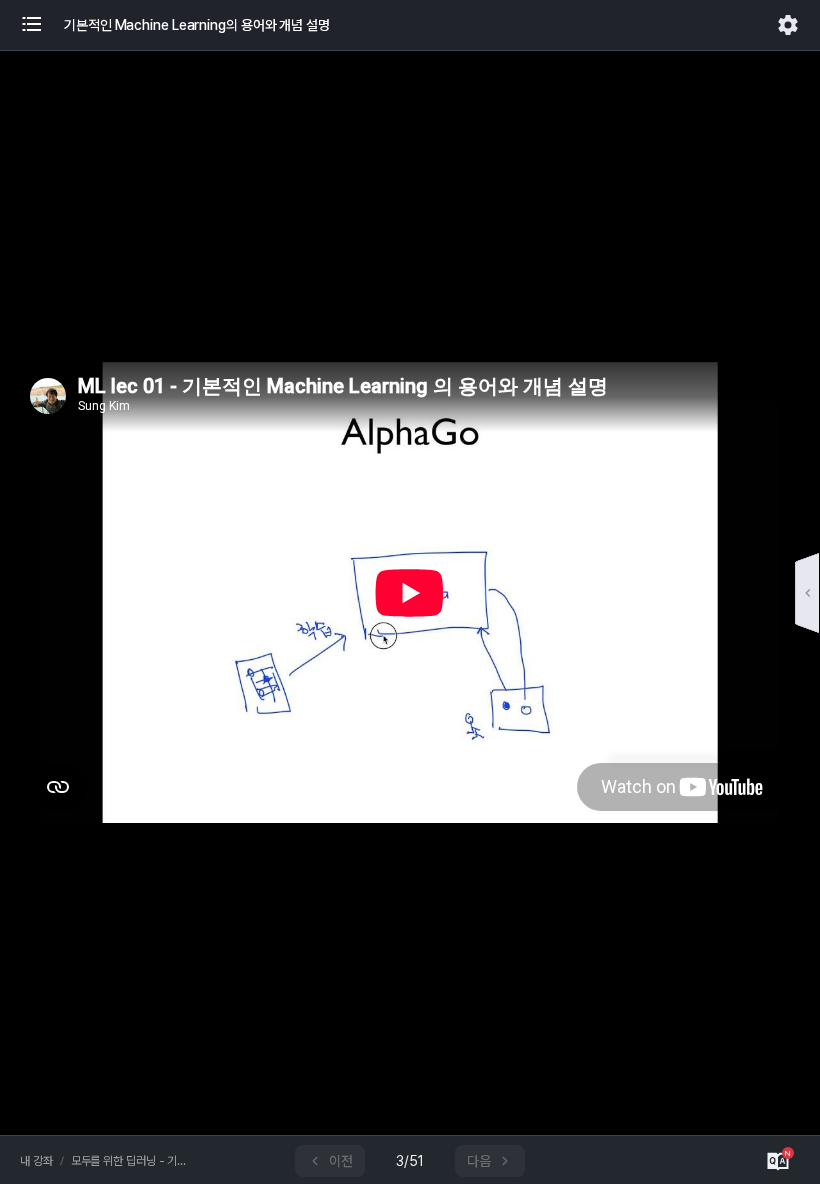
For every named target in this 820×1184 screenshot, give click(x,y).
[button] (42, 25)
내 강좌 (36, 1161)
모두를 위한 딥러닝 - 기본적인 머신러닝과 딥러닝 (132, 1161)
